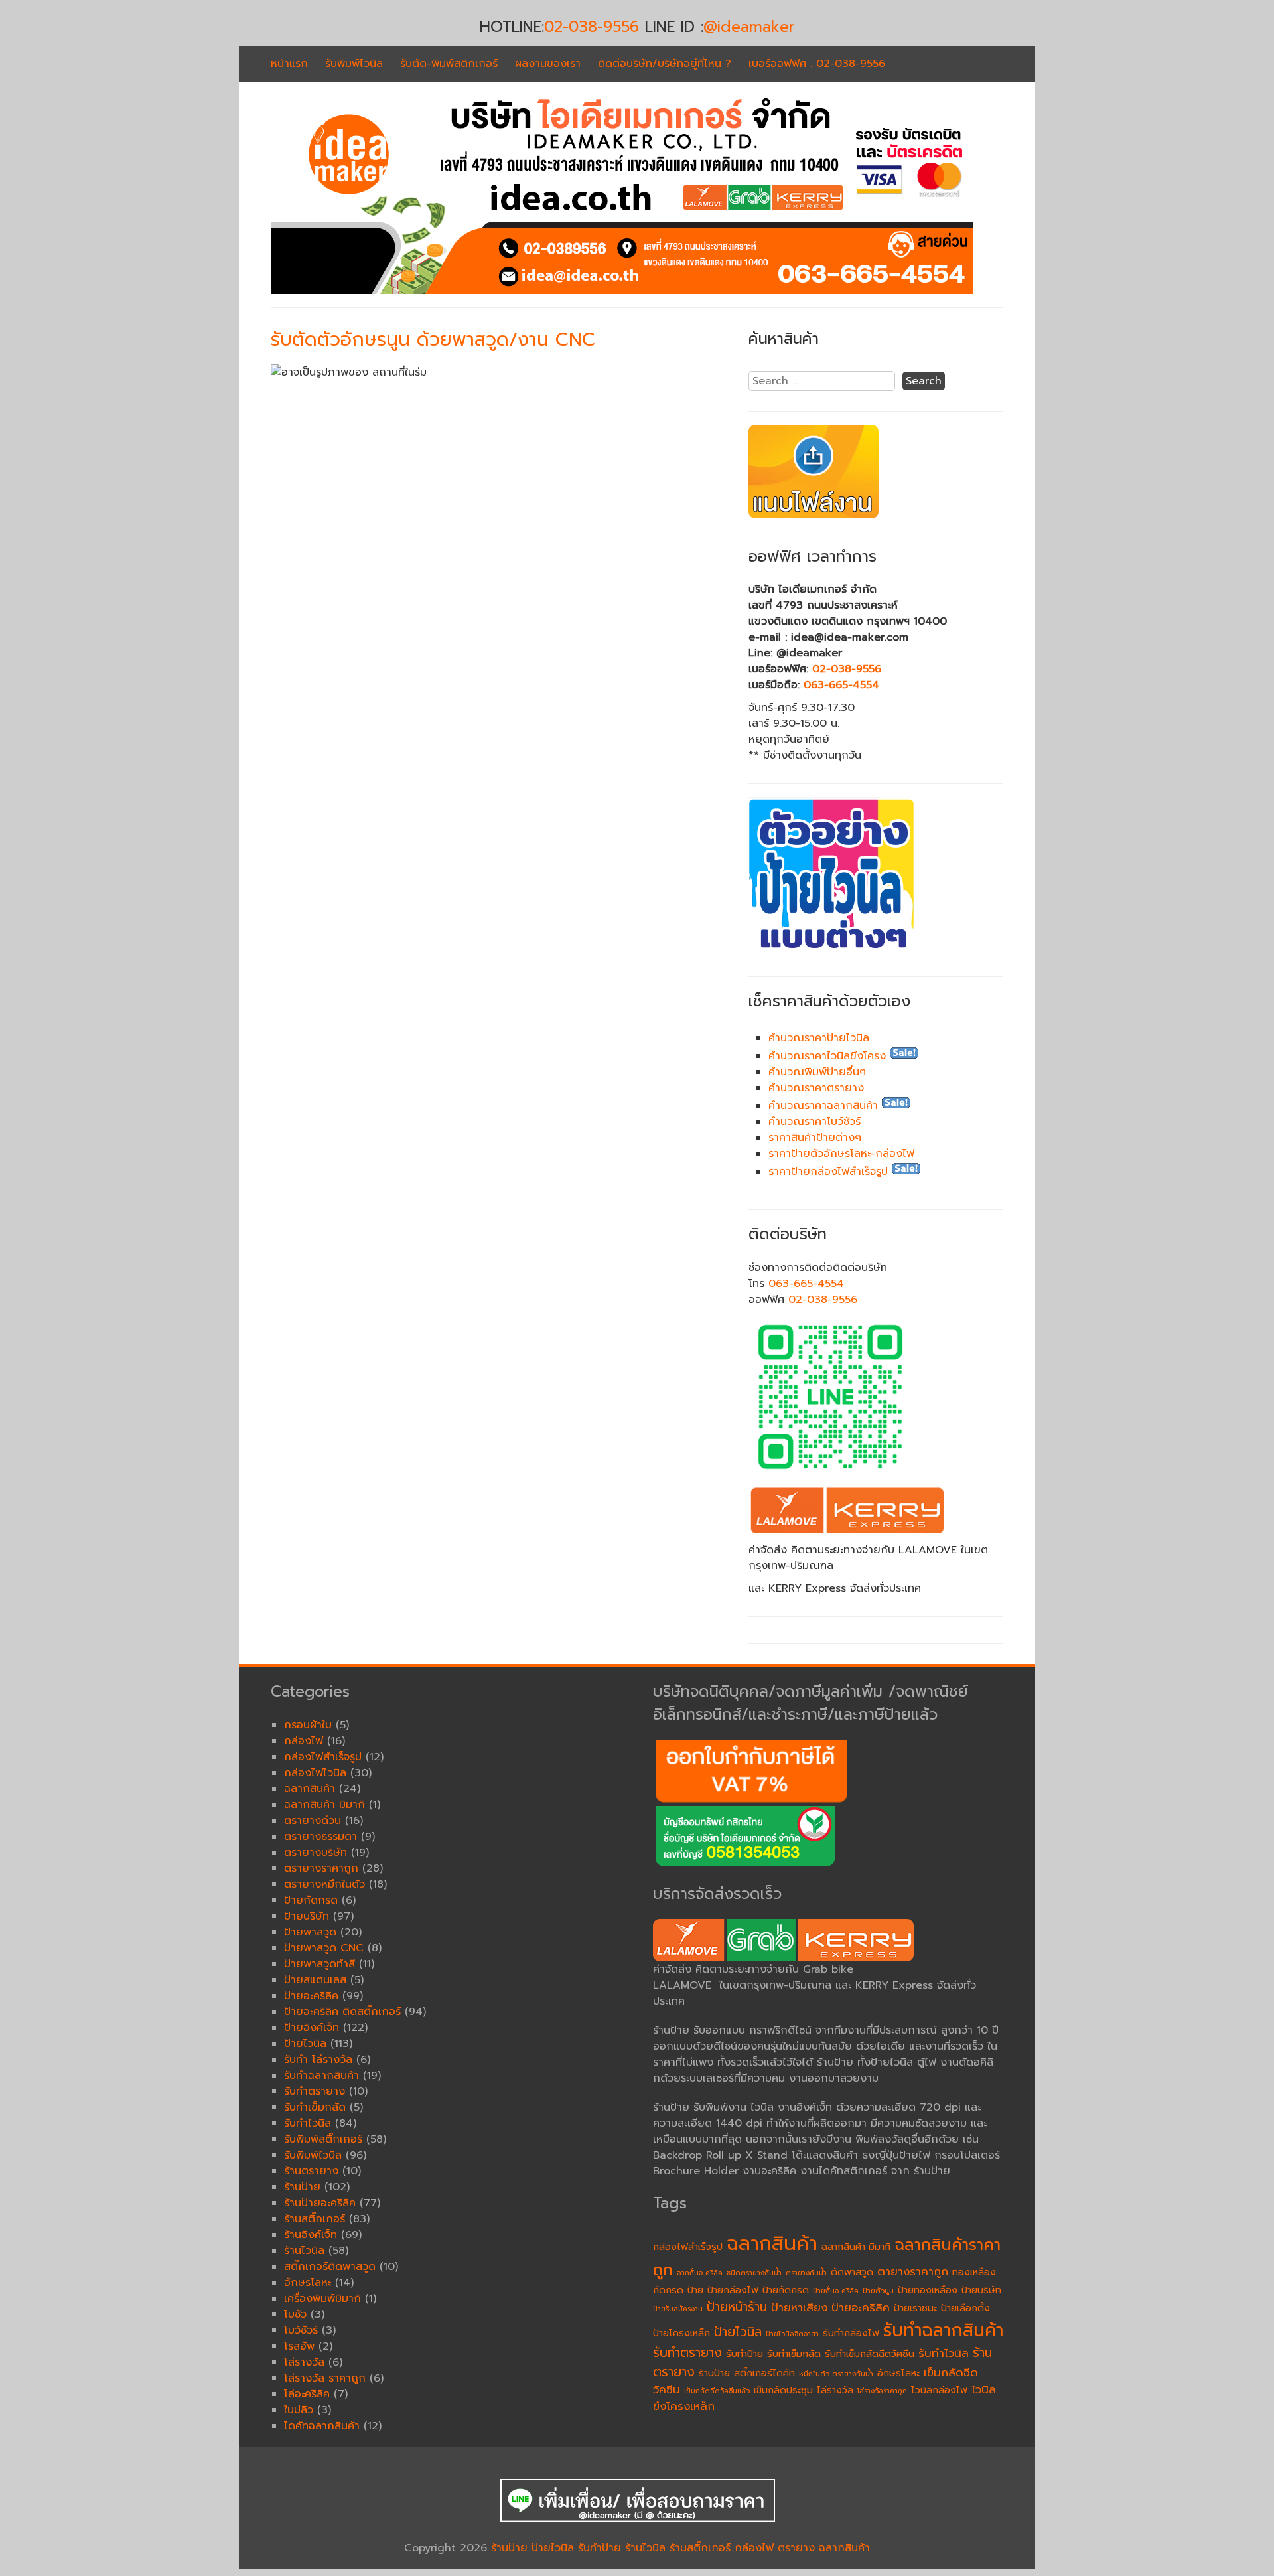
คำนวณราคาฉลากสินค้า (823, 1106)
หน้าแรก (289, 64)
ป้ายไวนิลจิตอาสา (792, 2334)
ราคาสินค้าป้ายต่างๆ (815, 1138)
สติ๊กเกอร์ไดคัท (764, 2373)
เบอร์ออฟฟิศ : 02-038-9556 (817, 64)
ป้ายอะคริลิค (861, 2308)
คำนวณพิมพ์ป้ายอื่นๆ (817, 1072)
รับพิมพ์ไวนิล (354, 64)
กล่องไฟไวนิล (315, 1773)
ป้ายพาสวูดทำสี (319, 1964)
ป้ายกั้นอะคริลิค (836, 2291)
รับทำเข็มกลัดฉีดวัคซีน (870, 2354)
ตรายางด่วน (313, 1821)
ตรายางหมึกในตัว (324, 1884)
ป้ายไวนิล (738, 2332)
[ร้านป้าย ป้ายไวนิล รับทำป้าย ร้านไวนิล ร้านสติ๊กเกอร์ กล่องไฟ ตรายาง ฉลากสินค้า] (622, 291)
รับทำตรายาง (687, 2353)
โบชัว (295, 2314)
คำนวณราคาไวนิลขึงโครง (827, 1056)
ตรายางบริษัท (316, 1853)
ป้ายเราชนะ (915, 2308)
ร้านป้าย (714, 2373)
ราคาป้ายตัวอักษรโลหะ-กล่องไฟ (841, 1154)
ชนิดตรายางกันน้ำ (754, 2273)
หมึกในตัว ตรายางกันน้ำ (836, 2374)
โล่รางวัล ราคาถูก (325, 2378)
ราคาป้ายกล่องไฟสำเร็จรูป (828, 1172)
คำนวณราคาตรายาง (816, 1088)
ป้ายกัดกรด (786, 2290)
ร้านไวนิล (304, 2251)
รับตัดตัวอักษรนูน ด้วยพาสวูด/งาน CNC (433, 340)
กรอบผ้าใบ (308, 1725)
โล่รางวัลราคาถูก (882, 2391)
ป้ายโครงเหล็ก (681, 2333)
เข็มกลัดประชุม (783, 2390)
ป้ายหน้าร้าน (737, 2307)
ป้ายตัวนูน (878, 2291)
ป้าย (695, 2290)
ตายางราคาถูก (913, 2272)
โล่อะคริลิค (307, 2394)
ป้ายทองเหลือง (928, 2290)
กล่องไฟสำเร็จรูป (688, 2247)
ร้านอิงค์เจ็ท (311, 2235)
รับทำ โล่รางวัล (318, 2060)
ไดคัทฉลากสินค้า (322, 2426)
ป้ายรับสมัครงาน (678, 2309)
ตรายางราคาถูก (321, 1868)
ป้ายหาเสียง (799, 2308)
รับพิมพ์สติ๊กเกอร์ (323, 2139)
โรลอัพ (299, 2346)
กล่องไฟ (304, 1741)
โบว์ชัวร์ (301, 2330)
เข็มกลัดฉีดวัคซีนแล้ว (717, 2391)
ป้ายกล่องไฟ (733, 2290)
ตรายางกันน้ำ (806, 2273)
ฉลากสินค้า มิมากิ (856, 2247)
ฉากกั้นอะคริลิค (700, 2273)
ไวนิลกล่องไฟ (939, 2390)
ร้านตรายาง (311, 2171)
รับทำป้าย (744, 2354)
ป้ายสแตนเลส (315, 1980)
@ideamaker (749, 27)
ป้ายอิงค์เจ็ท (312, 2028)
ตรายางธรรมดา (320, 1837)
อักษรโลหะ (898, 2373)
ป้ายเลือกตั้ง (965, 2308)
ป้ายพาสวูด (310, 1932)
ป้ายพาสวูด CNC (324, 1948)
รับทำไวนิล (944, 2353)
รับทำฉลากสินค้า (943, 2330)
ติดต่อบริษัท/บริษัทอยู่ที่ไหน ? (665, 64)
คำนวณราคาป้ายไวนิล (819, 1038)
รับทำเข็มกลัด (794, 2354)
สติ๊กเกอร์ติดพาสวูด (330, 2267)
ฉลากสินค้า (772, 2243)
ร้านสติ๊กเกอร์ (315, 2219)
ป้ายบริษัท (981, 2290)
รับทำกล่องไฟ (851, 2333)
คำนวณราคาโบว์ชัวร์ (814, 1122)
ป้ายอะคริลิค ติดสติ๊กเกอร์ (342, 2012)
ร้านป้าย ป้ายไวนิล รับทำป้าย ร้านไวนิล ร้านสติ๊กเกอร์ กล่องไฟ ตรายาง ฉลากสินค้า (680, 2548)
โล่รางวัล (835, 2390)
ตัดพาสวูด (852, 2272)
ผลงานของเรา (548, 64)
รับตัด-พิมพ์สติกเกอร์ (449, 64)
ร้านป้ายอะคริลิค (320, 2203)
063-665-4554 (841, 685)
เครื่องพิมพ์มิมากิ (322, 2299)
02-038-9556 (592, 27)
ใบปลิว (299, 2410)
